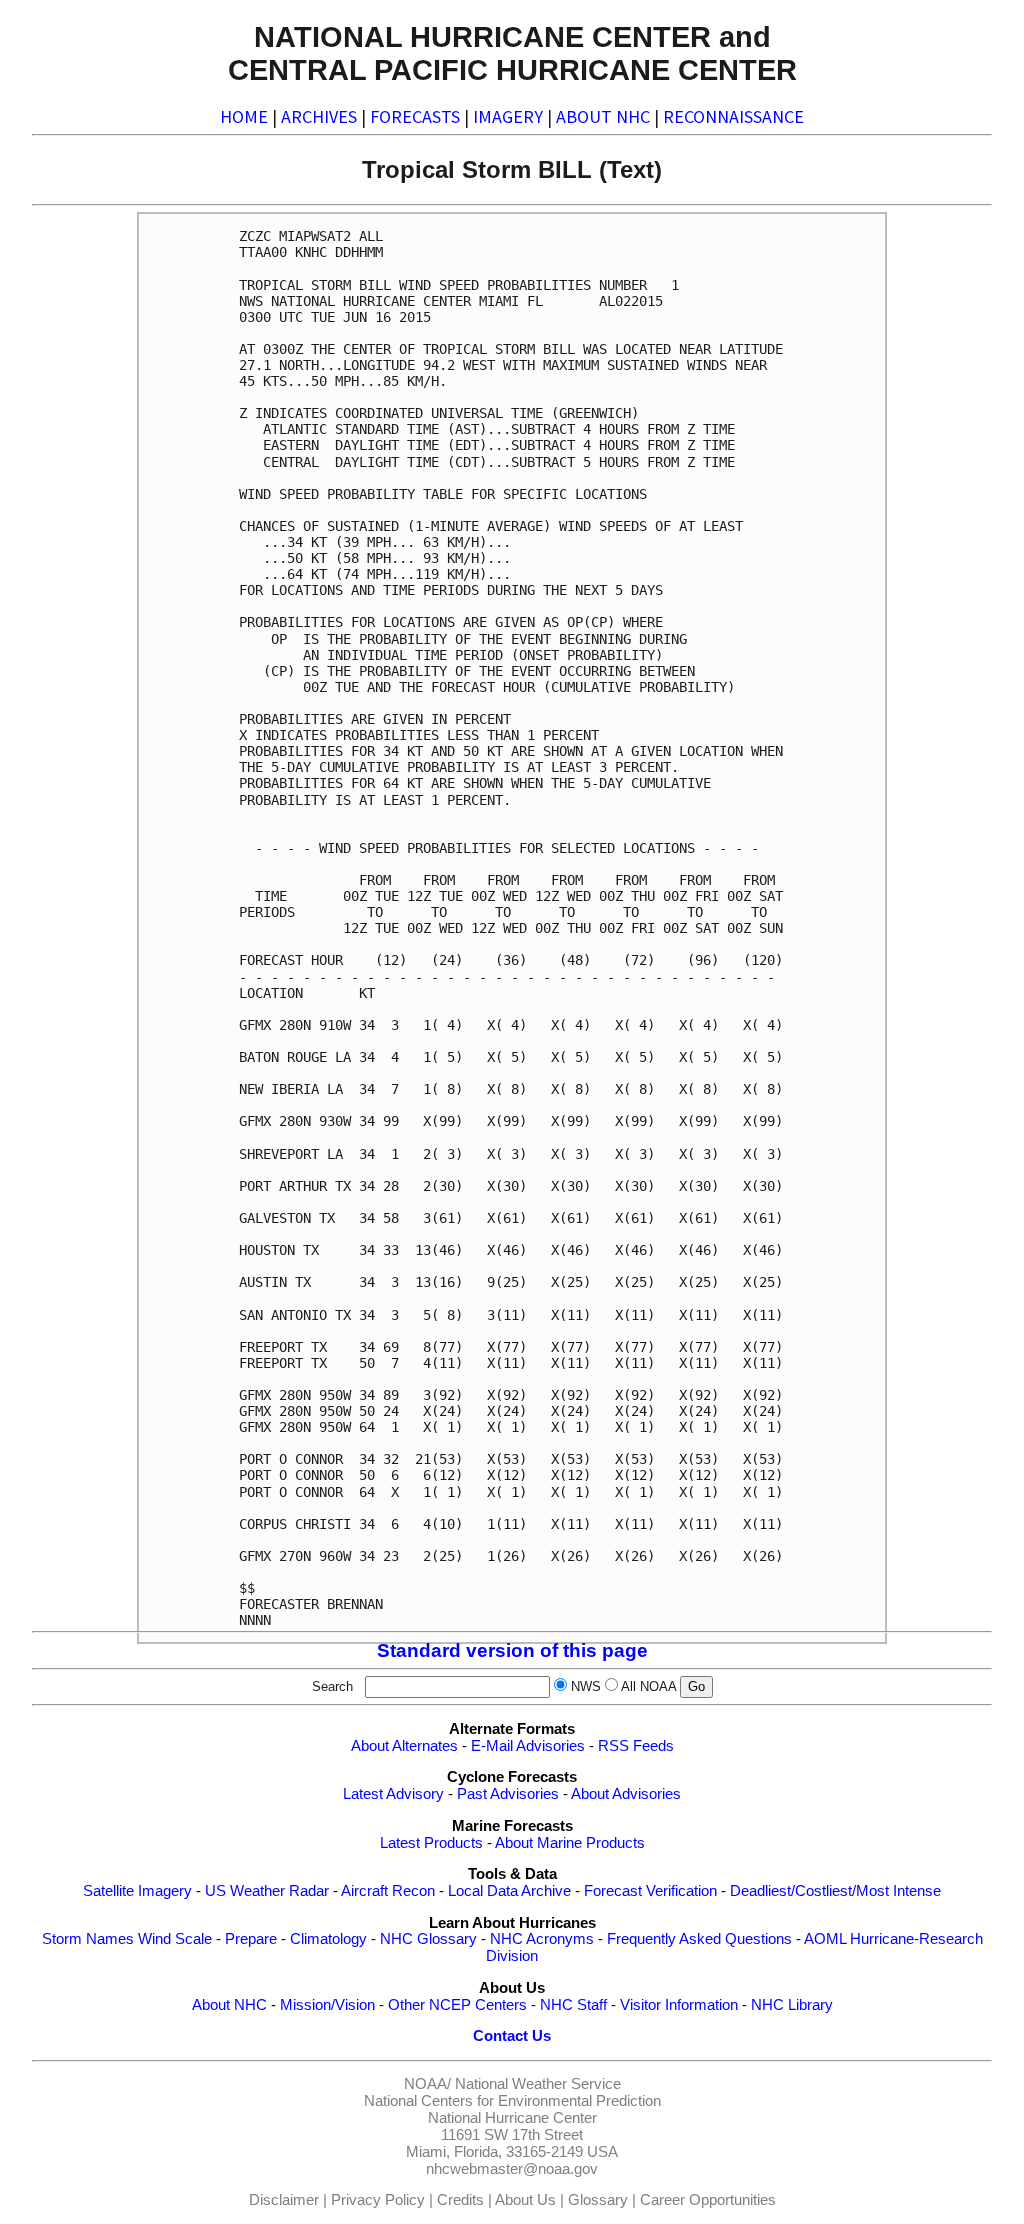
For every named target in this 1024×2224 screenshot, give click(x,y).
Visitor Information (679, 2005)
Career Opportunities (708, 2200)
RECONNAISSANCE (733, 116)
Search (336, 1686)
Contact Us (512, 2036)
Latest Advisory (393, 1794)
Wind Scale (175, 1939)
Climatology (328, 1939)
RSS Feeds (636, 1746)
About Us (525, 2200)
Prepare (251, 1939)
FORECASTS (415, 116)
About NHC (229, 2005)
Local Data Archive (509, 1891)
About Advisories (626, 1794)
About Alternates (404, 1746)
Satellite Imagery (137, 1891)
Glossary (598, 2200)
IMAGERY (508, 116)
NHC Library (792, 2005)
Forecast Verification (650, 1891)
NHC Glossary (428, 1939)
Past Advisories (508, 1794)
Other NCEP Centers (457, 2005)
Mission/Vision (327, 2005)
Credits (460, 2200)
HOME (244, 116)
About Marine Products (570, 1843)
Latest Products (431, 1843)
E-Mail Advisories (528, 1746)
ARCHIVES (319, 116)
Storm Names (88, 1939)
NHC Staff (573, 2005)
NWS (586, 1686)
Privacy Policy (378, 2200)
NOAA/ (427, 2084)
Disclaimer (284, 2200)
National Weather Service (538, 2084)
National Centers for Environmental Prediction (512, 2101)
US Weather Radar (267, 1891)
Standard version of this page (512, 1650)
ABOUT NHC (603, 116)
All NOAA (648, 1686)
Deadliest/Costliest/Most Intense (835, 1891)
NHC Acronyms (542, 1939)
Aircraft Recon (388, 1891)
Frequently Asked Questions (699, 1939)
